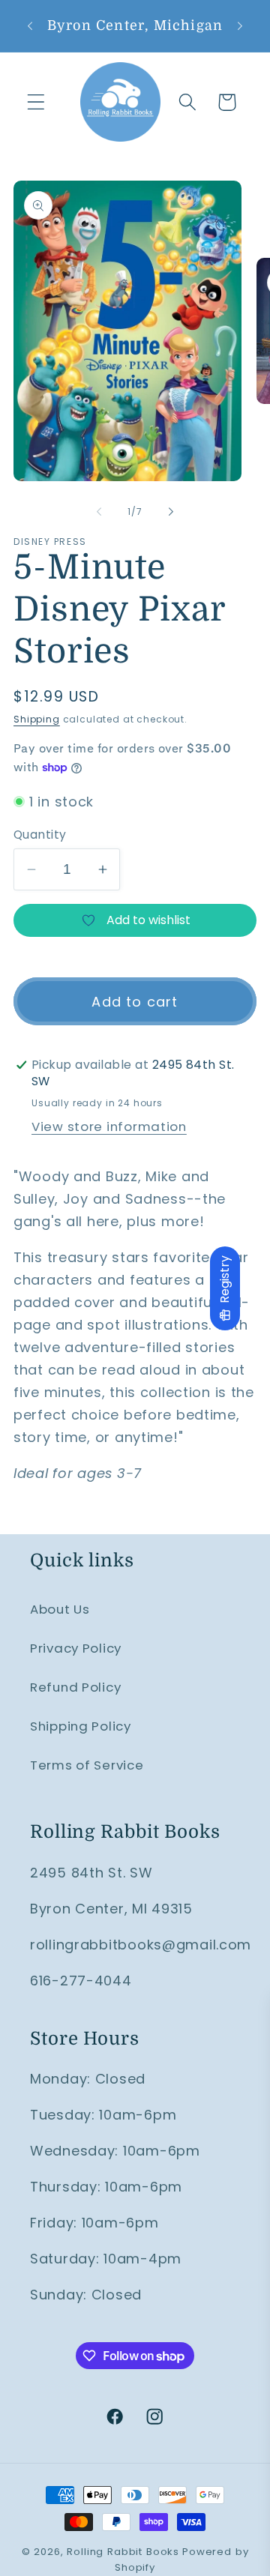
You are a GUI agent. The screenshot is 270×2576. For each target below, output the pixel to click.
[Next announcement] (240, 25)
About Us (60, 1609)
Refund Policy (75, 1687)
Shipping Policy (81, 1726)
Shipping (37, 719)
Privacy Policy (76, 1648)
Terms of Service (87, 1765)
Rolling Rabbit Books (123, 2552)
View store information (109, 1126)
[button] (36, 102)
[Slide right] (171, 511)
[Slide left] (99, 511)
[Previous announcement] (30, 25)
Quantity (40, 835)
